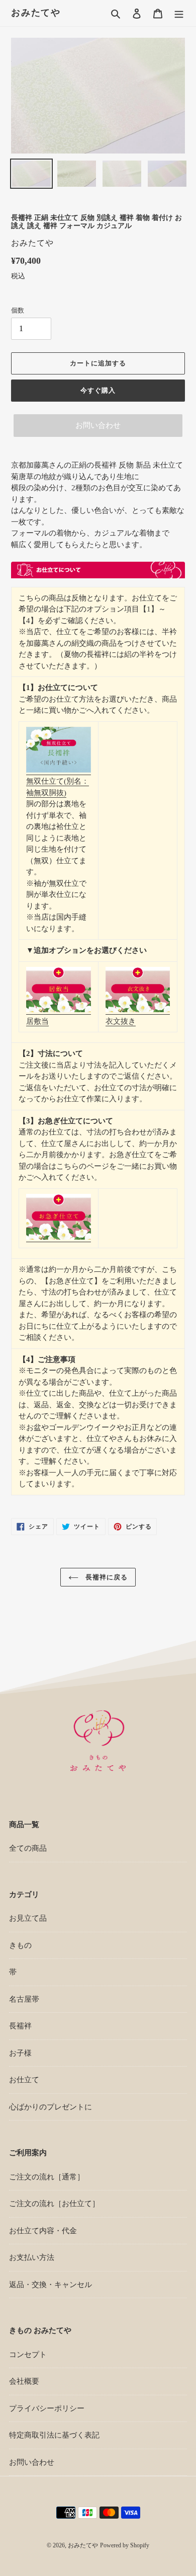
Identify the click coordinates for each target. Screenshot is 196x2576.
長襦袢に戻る (106, 1577)
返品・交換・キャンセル (51, 2285)
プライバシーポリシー (47, 2408)
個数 (18, 310)
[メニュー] (179, 13)
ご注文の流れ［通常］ (47, 2177)
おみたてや (36, 13)
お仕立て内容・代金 (43, 2231)
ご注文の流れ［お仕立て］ (54, 2204)
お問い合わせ (98, 425)
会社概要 (24, 2381)
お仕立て (24, 2080)
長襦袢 (20, 2026)
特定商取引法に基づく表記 (54, 2435)
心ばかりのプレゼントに (51, 2107)
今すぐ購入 (98, 390)
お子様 (20, 2053)
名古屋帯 (24, 1999)
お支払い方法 (32, 2257)
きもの (20, 1945)
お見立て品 (28, 1918)
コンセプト (28, 2355)
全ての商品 (28, 1848)
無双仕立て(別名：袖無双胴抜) (58, 787)
